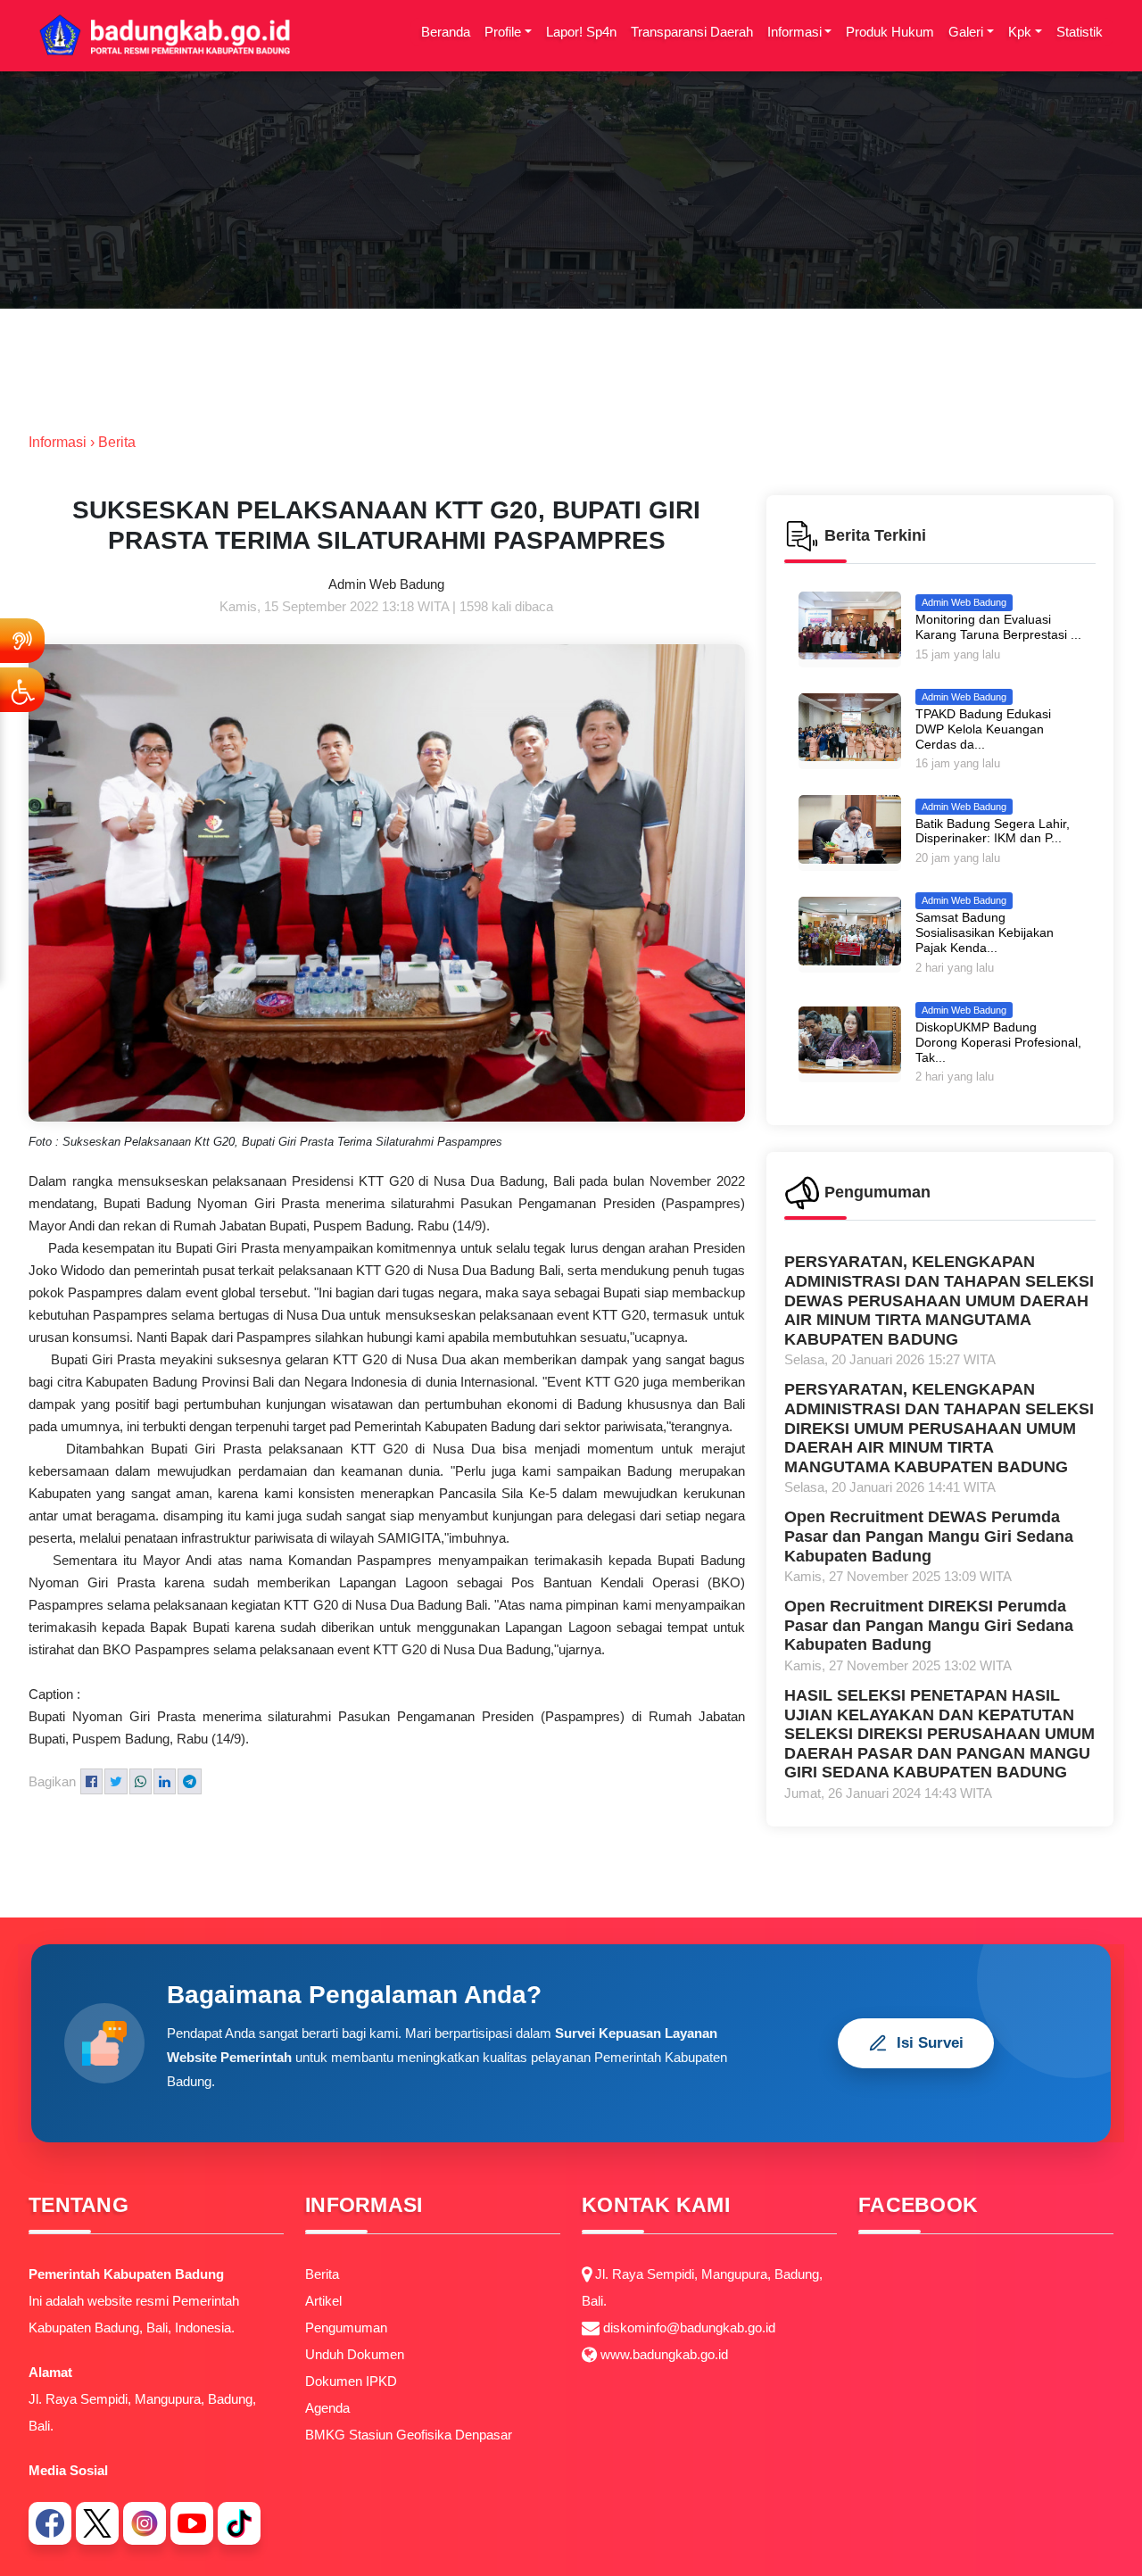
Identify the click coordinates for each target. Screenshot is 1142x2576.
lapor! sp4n (581, 32)
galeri (966, 32)
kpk (1020, 32)
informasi (794, 32)
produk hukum (890, 32)
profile (503, 32)
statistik (1080, 32)
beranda (446, 32)
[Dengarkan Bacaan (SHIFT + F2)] (22, 641)
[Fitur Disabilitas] (22, 690)
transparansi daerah (692, 32)
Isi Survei (930, 2043)
